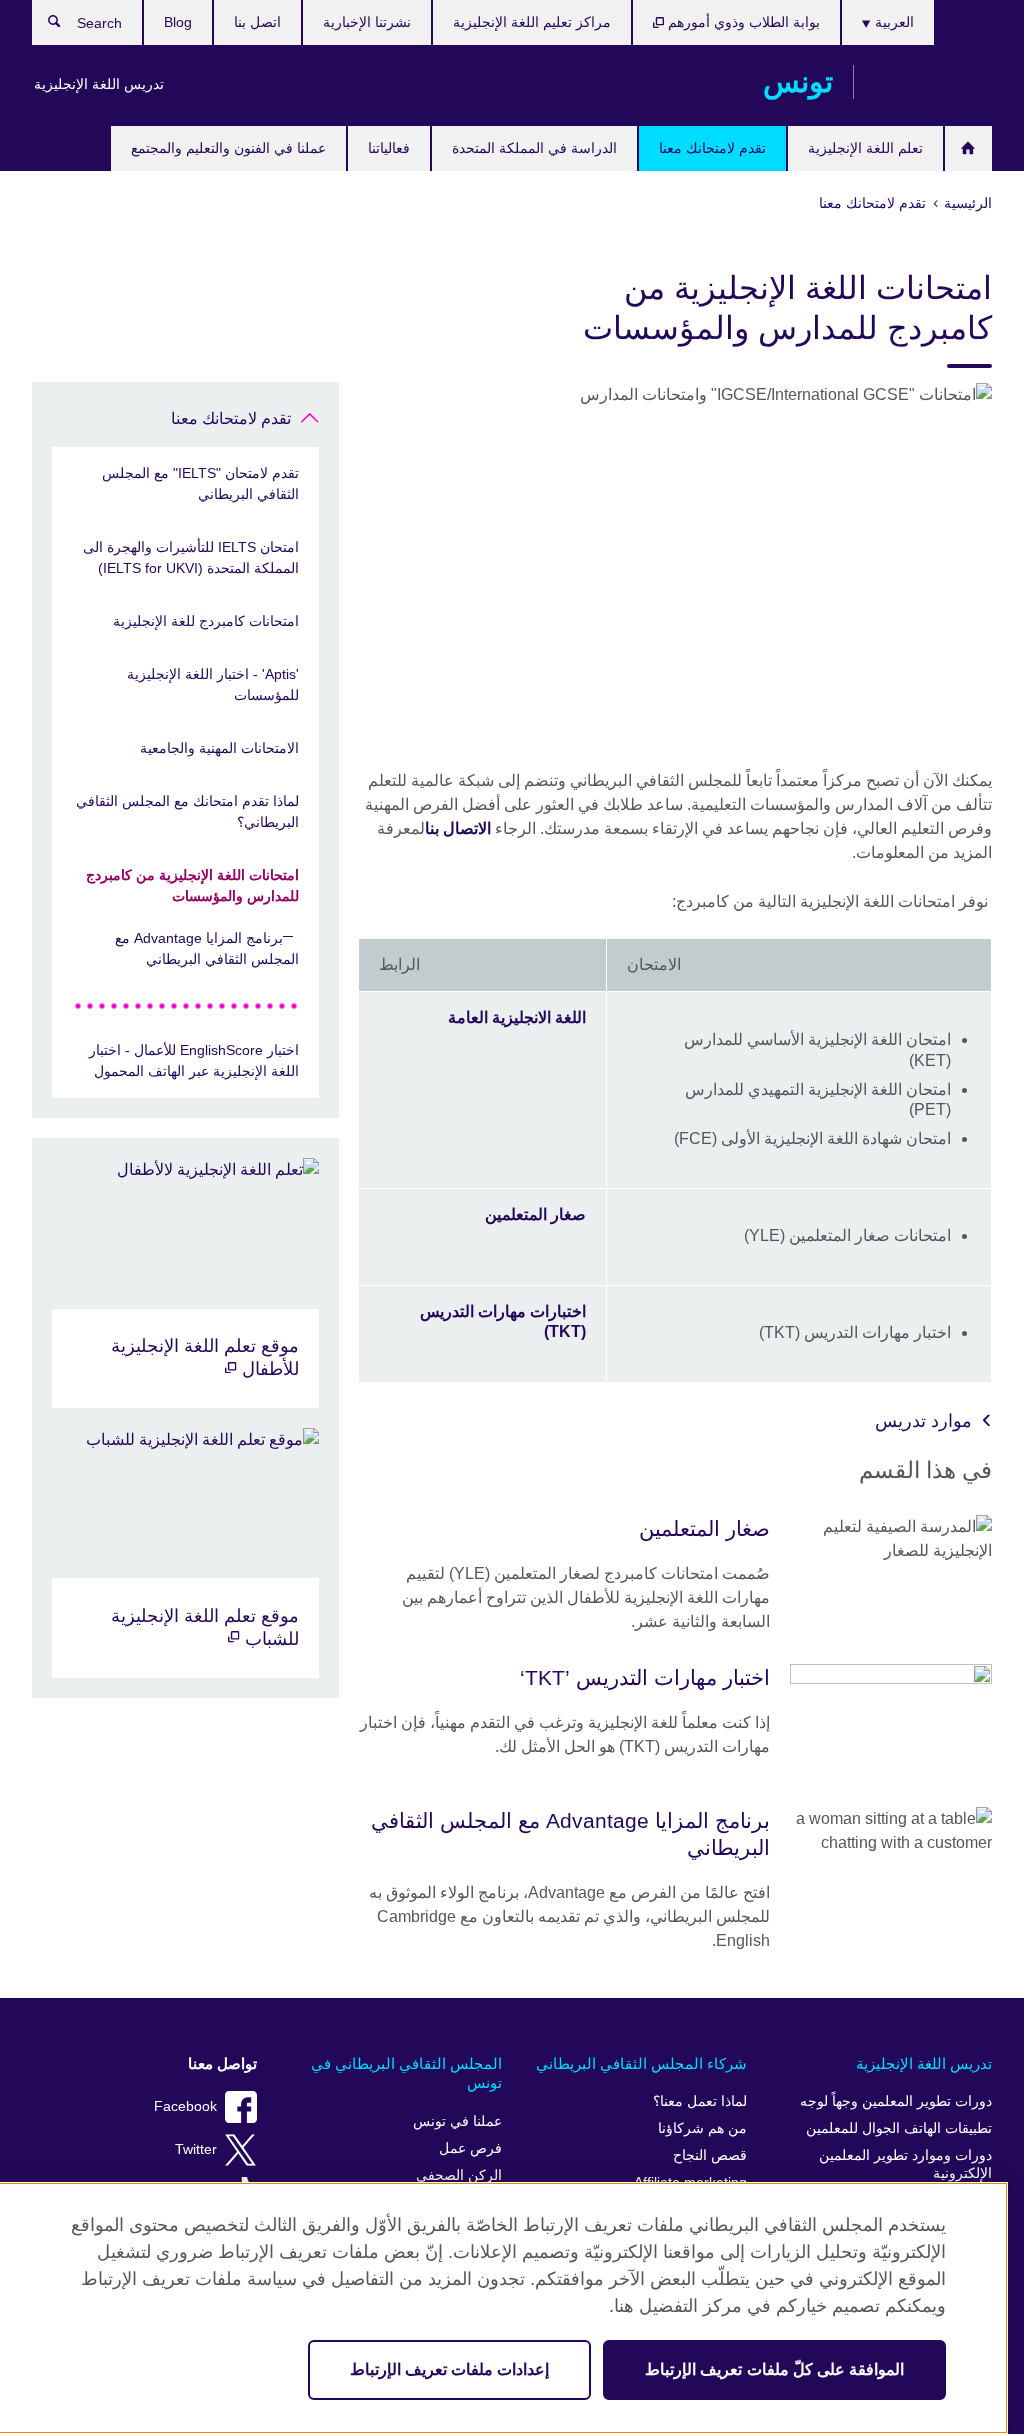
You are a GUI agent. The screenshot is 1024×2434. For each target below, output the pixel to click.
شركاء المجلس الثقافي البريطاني (641, 2063)
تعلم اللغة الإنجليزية (865, 148)
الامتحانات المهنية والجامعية (219, 748)
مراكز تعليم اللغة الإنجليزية (532, 22)
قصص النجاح (710, 2155)
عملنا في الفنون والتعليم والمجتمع (228, 148)
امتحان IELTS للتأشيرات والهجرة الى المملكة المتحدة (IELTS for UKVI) (191, 557)
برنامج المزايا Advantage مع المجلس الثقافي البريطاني (207, 948)
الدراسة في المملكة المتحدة (534, 148)
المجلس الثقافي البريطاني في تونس (406, 2073)
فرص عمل (470, 2148)
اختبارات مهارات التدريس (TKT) (503, 1322)
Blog (178, 22)
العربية (892, 22)
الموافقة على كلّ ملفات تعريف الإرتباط (774, 2369)
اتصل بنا (257, 22)
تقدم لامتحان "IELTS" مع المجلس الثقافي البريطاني (200, 483)
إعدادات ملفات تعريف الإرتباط (449, 2369)
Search (44, 26)
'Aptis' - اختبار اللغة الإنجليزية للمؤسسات (213, 684)
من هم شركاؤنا (702, 2128)
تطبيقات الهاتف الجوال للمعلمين (899, 2128)
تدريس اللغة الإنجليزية (99, 84)
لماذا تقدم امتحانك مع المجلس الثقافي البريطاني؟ (187, 811)
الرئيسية (968, 148)
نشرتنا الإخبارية (367, 22)
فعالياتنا (389, 148)
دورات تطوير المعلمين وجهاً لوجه (896, 2101)
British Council (933, 82)
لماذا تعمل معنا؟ (700, 2101)
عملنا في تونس (457, 2121)
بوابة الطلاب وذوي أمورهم (742, 22)
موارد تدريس (923, 1421)
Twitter (196, 2149)
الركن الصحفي (459, 2175)
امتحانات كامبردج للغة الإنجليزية (206, 621)
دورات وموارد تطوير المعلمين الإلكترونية (905, 2164)
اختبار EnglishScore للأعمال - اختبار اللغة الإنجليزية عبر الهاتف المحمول (194, 1060)
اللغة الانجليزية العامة (517, 1017)
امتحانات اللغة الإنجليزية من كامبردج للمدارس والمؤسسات (192, 885)
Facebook (185, 2106)
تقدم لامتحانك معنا (712, 148)
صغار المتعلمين (535, 1214)
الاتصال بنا (458, 828)
